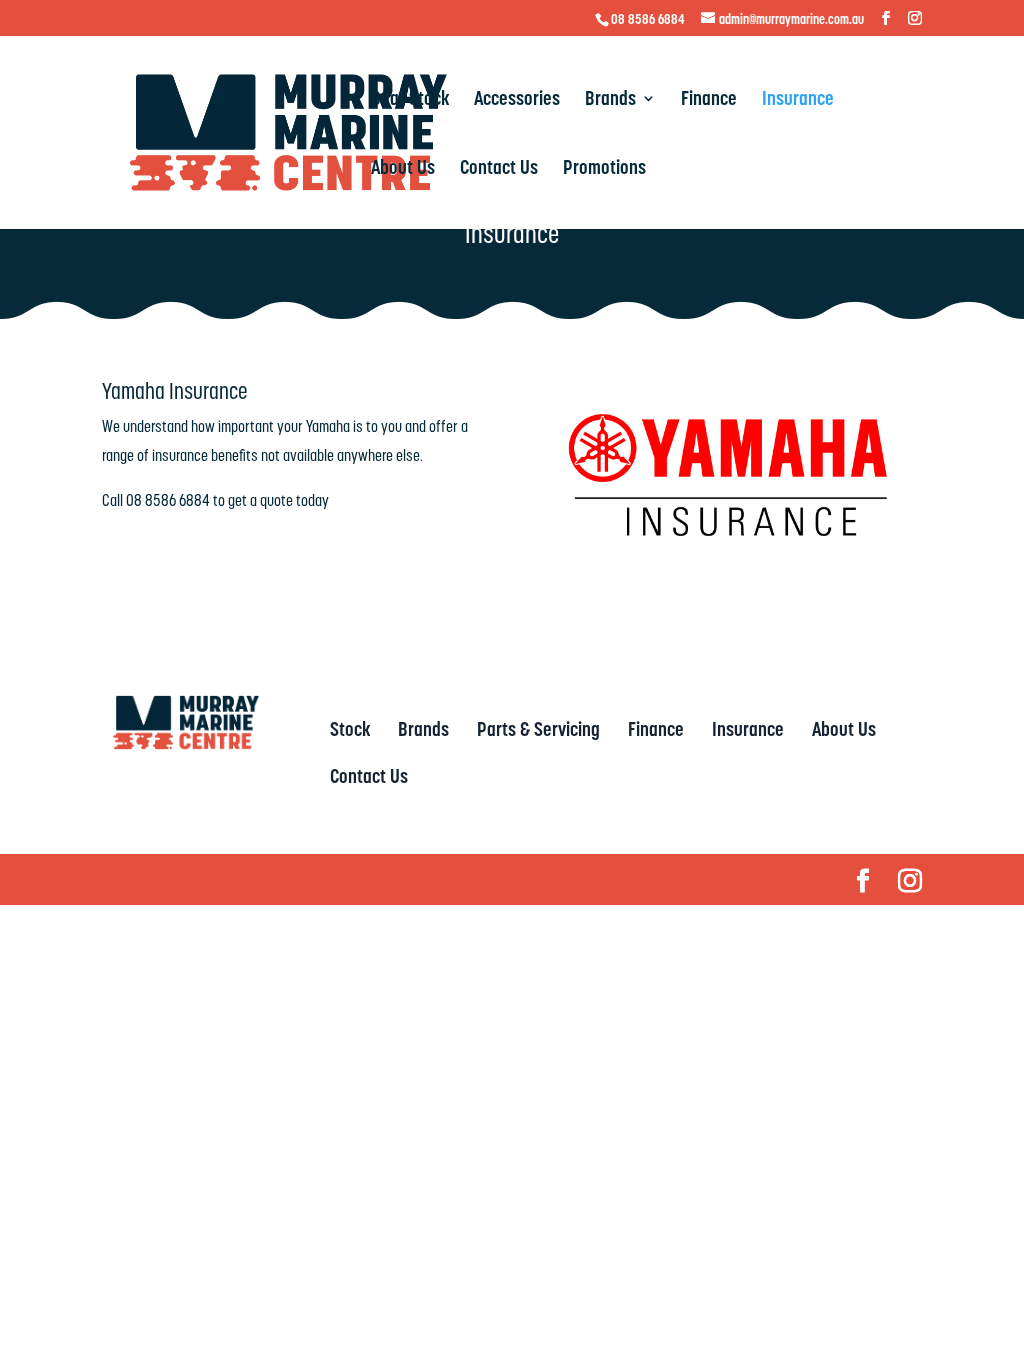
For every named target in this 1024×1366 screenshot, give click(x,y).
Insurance (798, 101)
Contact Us (499, 170)
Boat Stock (410, 101)
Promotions (604, 170)
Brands (610, 101)
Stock (350, 729)
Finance (709, 101)
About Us (403, 170)
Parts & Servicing (538, 729)
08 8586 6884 (648, 19)
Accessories (517, 101)
